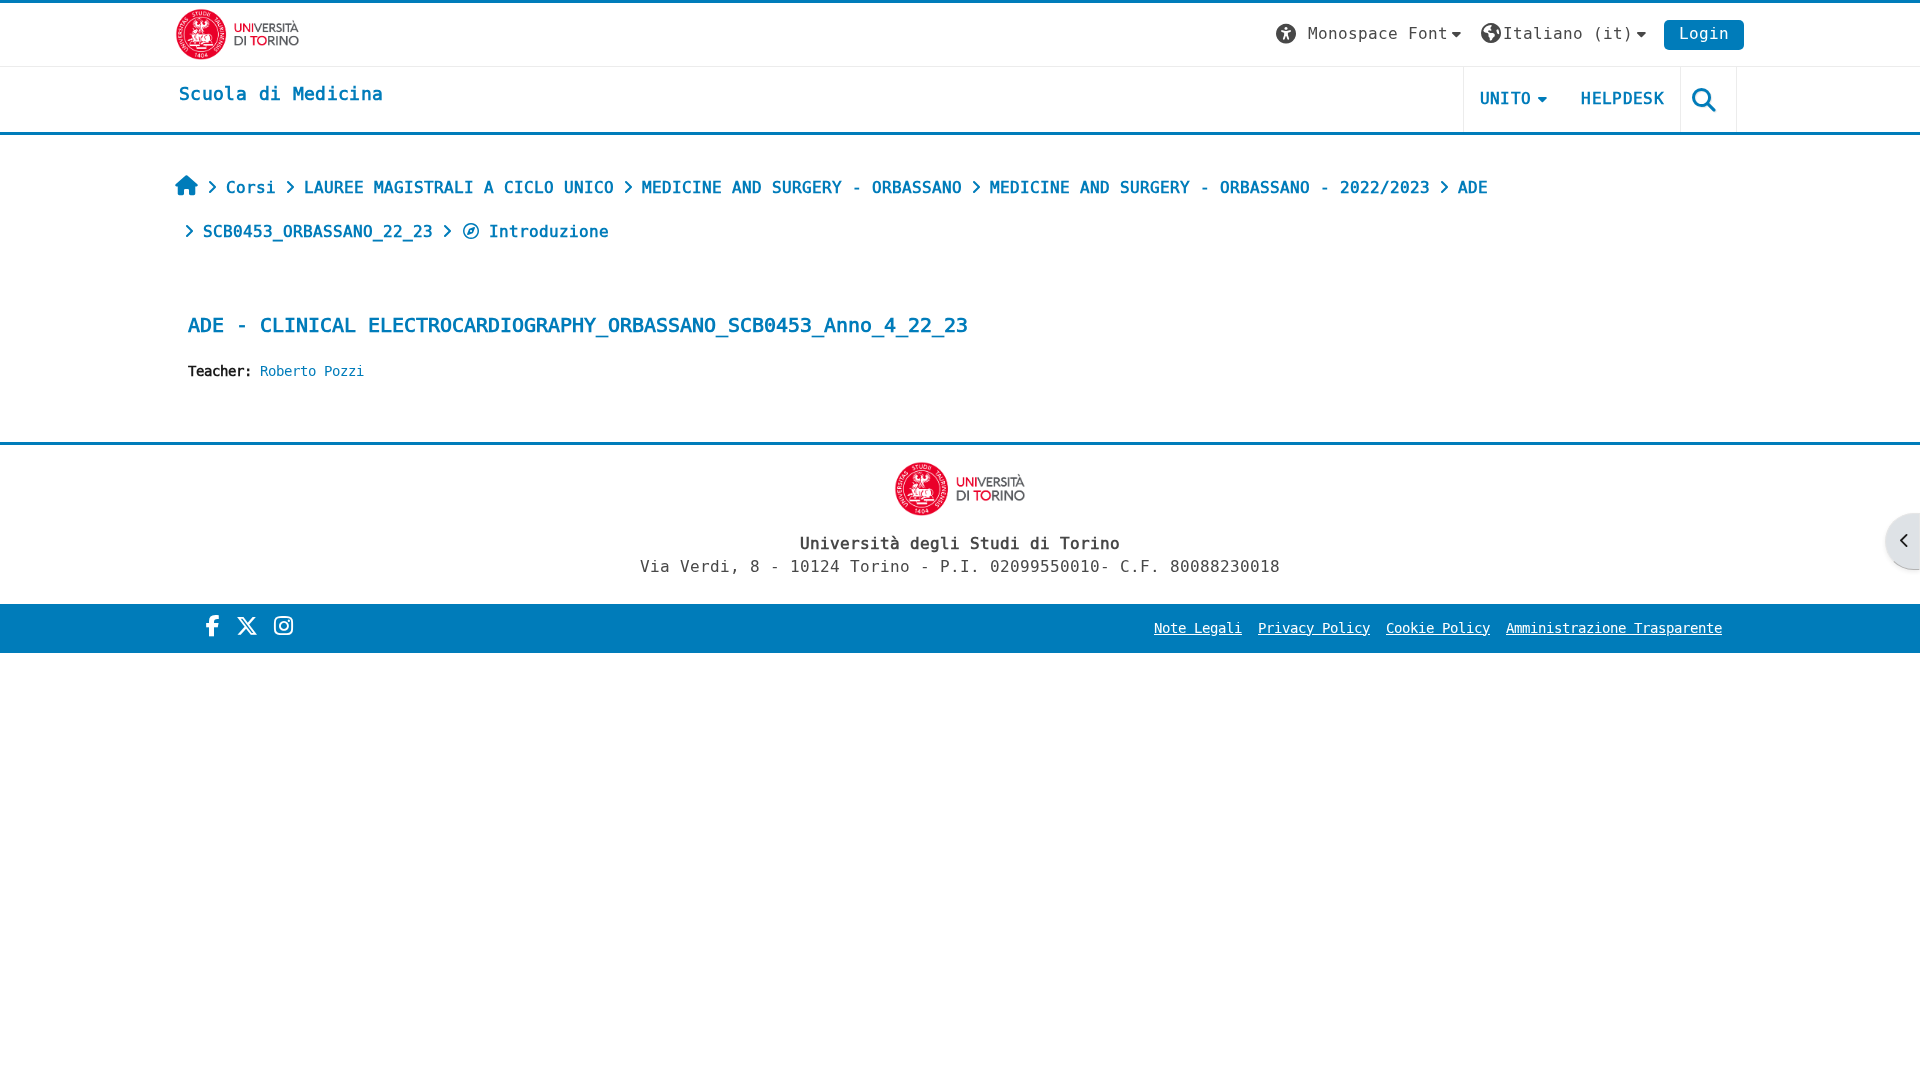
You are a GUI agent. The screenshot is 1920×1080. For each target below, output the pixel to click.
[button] (1371, 34)
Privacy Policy (1314, 628)
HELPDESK (1622, 98)
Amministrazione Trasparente (1614, 628)
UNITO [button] (1506, 98)
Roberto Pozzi (312, 371)
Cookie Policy (1438, 628)
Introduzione (549, 231)
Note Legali (1198, 628)
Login (1704, 33)
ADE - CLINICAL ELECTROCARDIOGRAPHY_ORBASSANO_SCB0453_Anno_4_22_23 (578, 325)
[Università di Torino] (237, 33)
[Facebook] (213, 627)
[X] (247, 627)
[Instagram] (283, 627)
